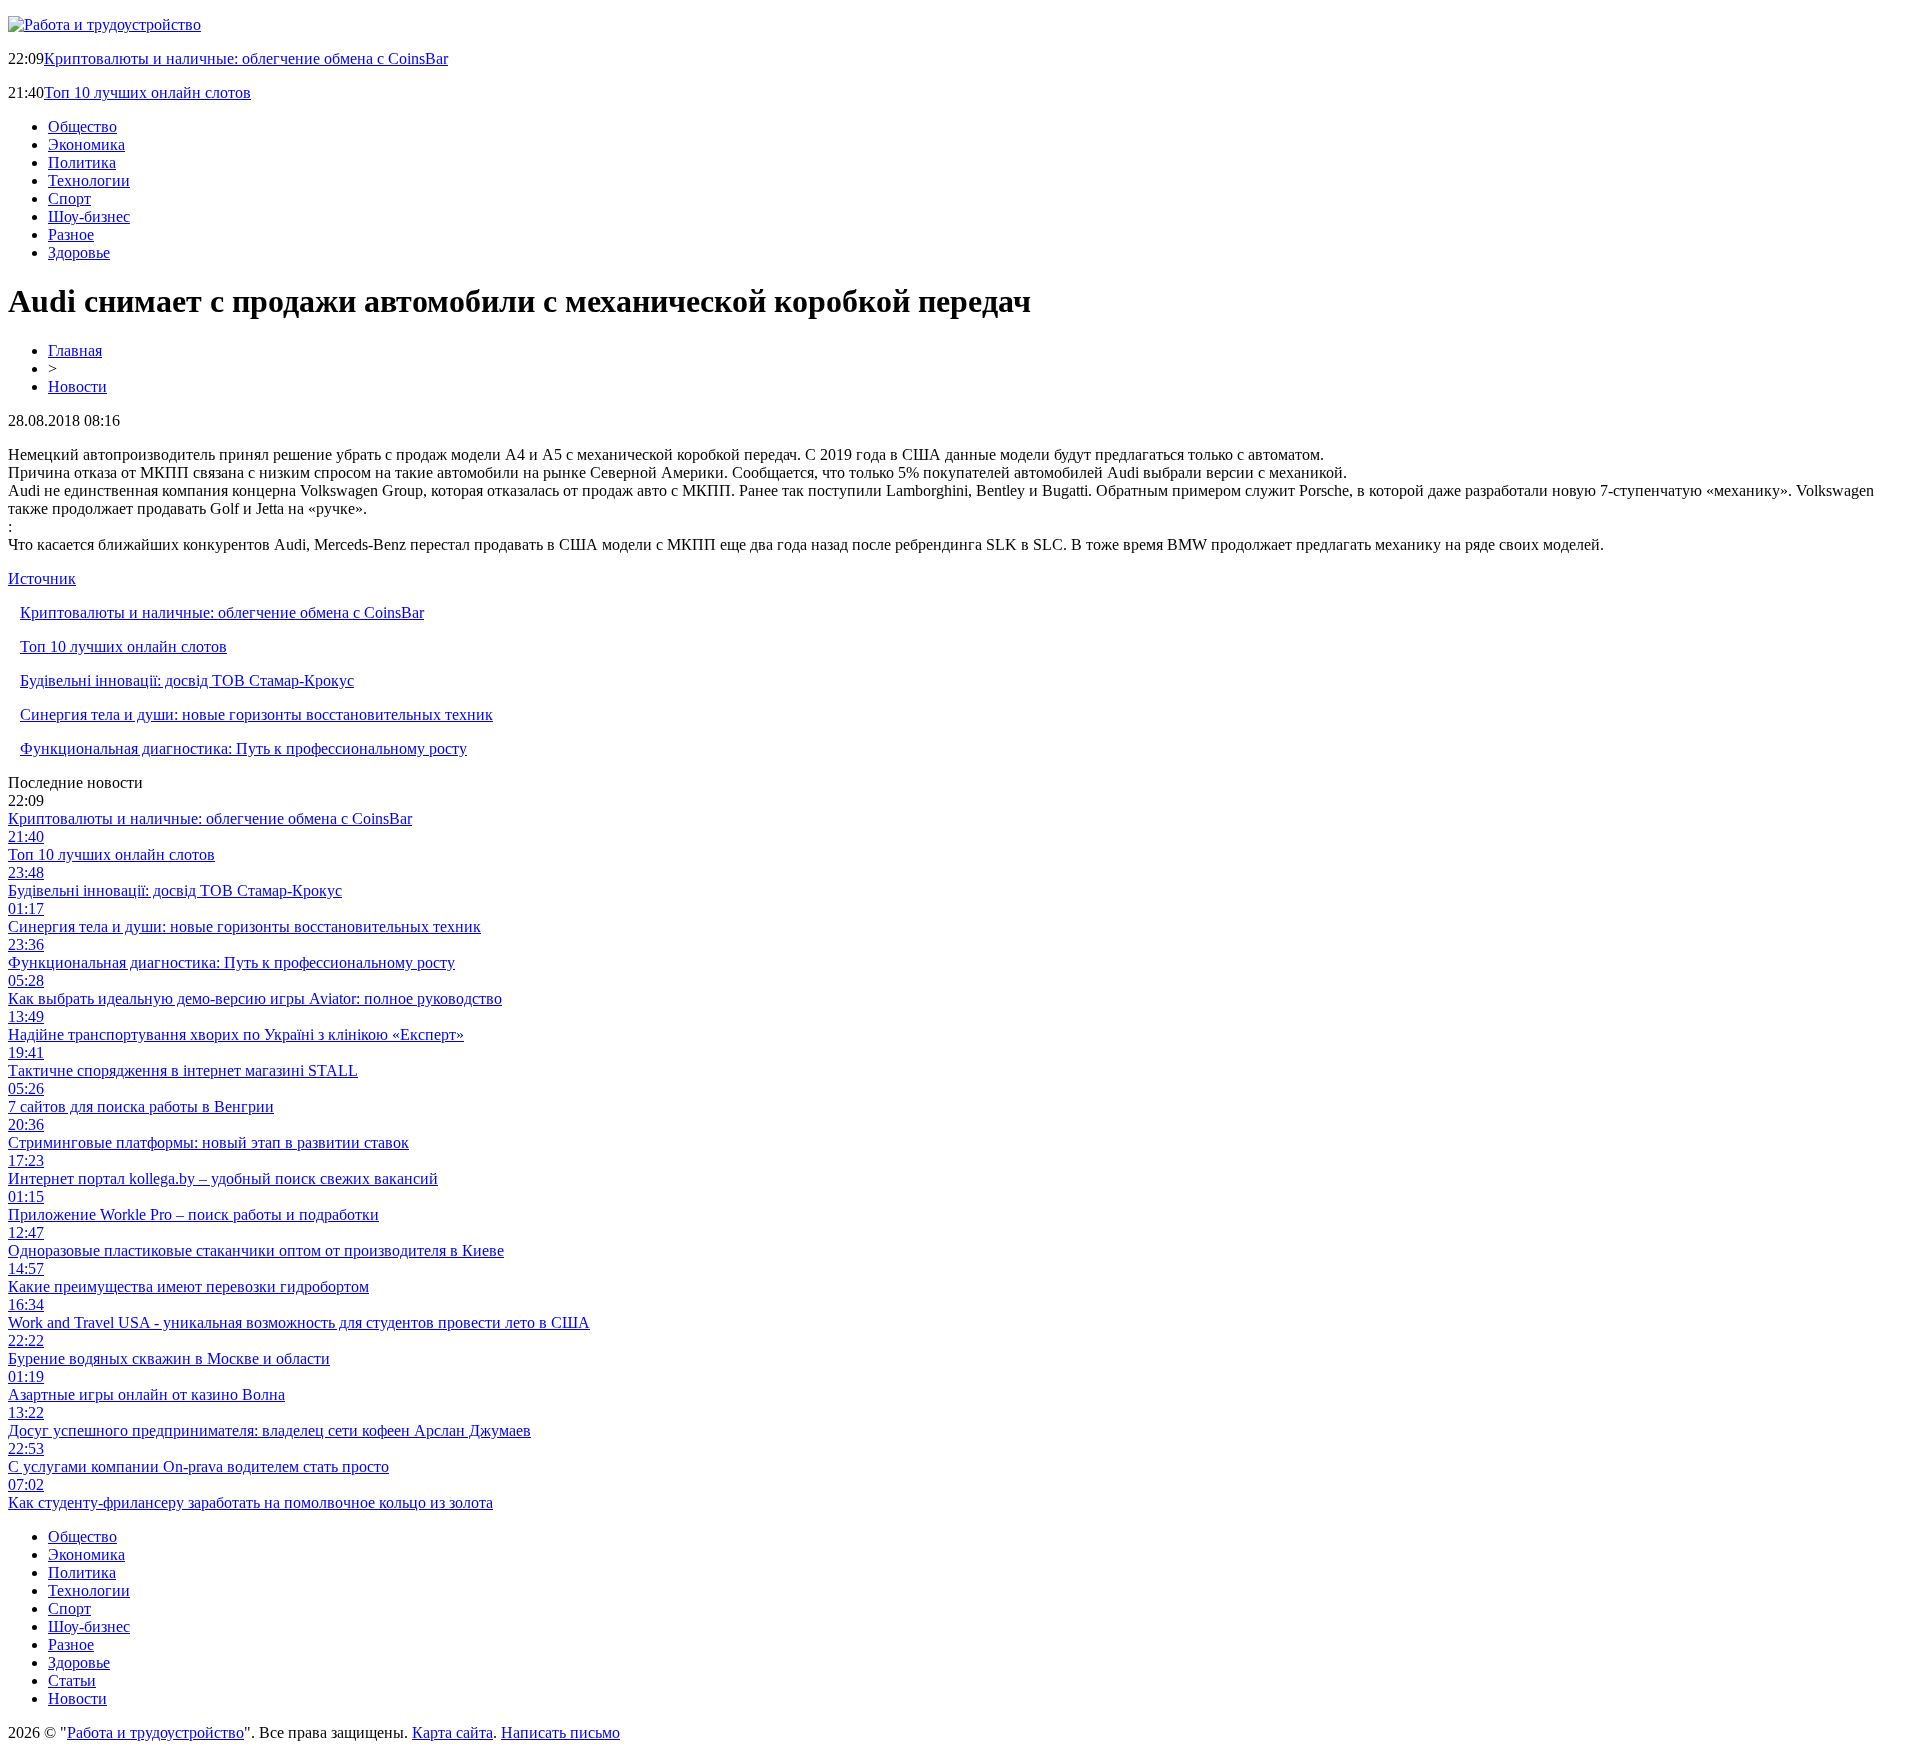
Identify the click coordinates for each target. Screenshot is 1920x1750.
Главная (75, 350)
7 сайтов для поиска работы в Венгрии (141, 1106)
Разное (71, 234)
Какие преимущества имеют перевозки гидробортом (188, 1286)
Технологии (89, 180)
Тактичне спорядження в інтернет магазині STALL (183, 1070)
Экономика (86, 144)
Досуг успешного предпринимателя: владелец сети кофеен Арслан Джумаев (269, 1430)
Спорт (69, 198)
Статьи (72, 1680)
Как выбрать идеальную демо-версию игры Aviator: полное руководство (255, 998)
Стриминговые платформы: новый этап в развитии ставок (208, 1142)
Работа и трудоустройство (155, 1732)
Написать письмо (560, 1732)
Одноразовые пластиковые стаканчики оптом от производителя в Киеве (256, 1250)
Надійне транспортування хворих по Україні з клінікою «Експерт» (236, 1034)
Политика (82, 162)
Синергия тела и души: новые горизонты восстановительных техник (256, 714)
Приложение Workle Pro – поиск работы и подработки (193, 1214)
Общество (82, 126)
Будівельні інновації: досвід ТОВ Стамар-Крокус (187, 680)
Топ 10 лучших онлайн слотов (147, 92)
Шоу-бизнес (89, 216)
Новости (77, 386)
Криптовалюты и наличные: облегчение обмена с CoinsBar (246, 58)
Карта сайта (452, 1732)
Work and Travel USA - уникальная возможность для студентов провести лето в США (299, 1322)
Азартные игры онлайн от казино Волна (146, 1394)
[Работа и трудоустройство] (104, 24)
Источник (42, 578)
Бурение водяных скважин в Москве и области (169, 1358)
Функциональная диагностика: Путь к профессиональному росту (243, 748)
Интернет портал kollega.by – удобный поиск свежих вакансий (223, 1178)
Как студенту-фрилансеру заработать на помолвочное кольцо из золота (250, 1502)
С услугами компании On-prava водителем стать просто (198, 1466)
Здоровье (79, 252)
